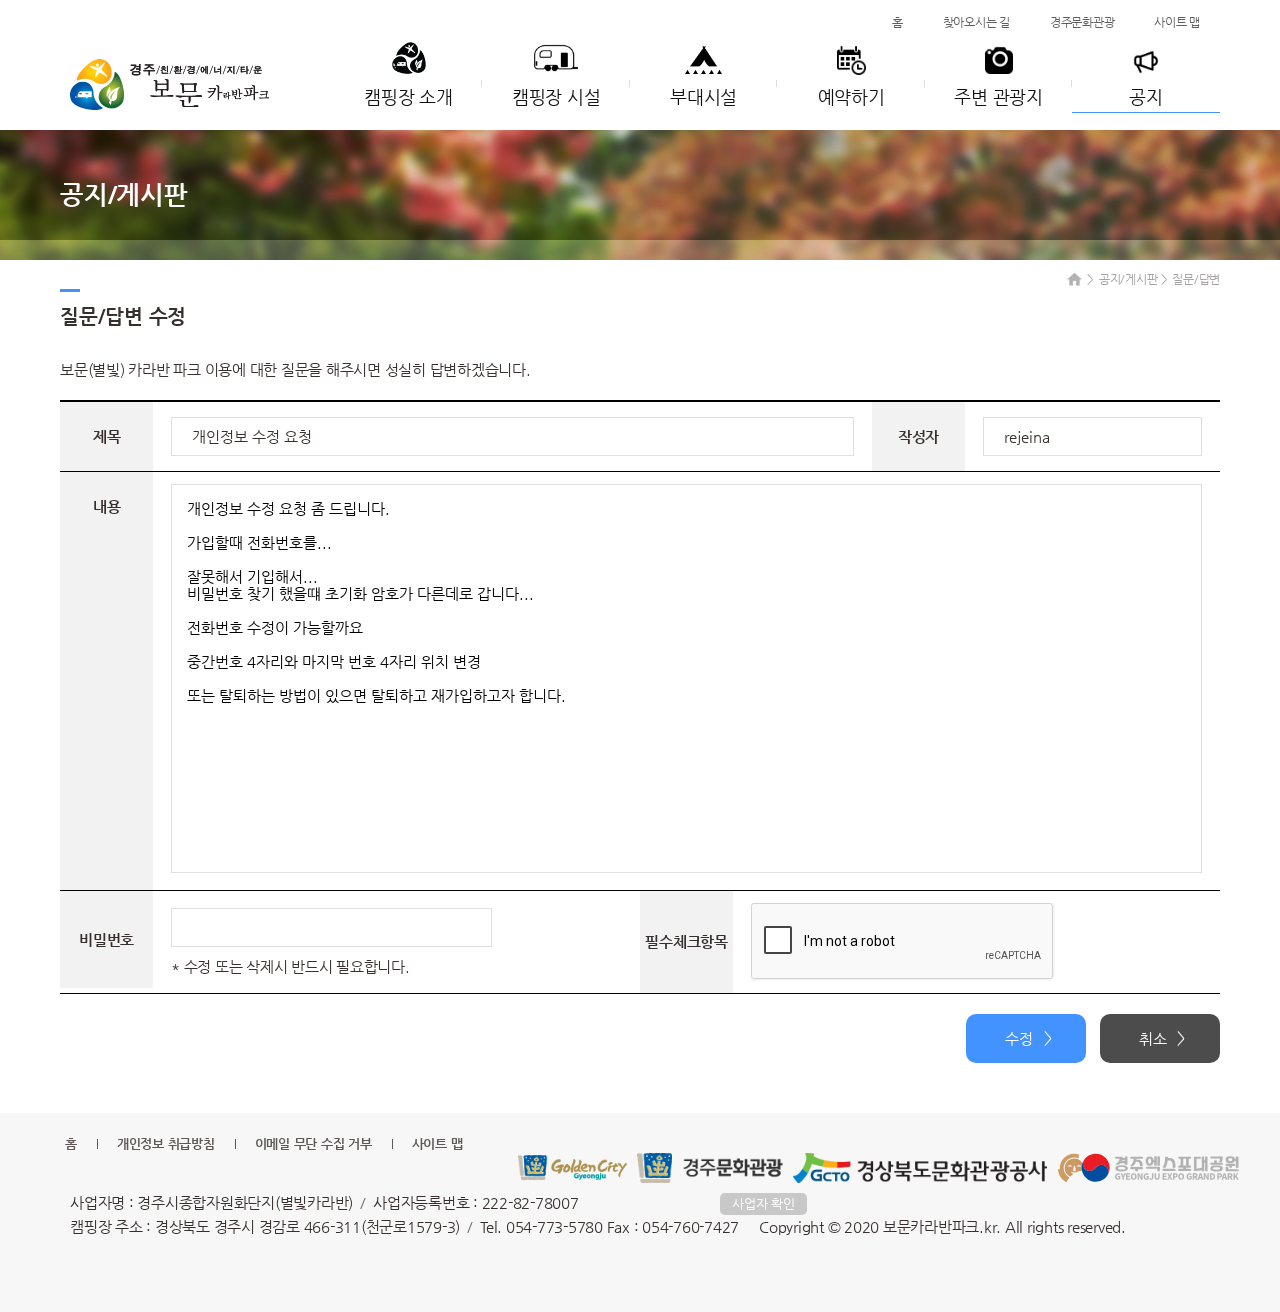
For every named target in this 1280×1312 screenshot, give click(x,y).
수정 (1019, 1038)
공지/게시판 (1128, 279)
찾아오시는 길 (976, 22)
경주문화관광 (1082, 22)
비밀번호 (106, 939)
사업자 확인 (763, 1203)
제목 (107, 436)
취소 (1153, 1038)
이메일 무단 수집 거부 (313, 1143)
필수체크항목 (686, 941)
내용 (107, 506)
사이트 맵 (1177, 22)
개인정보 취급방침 (166, 1143)
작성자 (918, 436)
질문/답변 (1196, 279)
